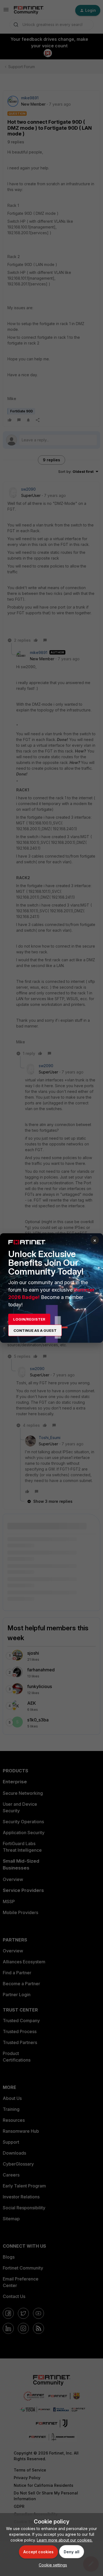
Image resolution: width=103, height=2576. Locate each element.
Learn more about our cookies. (65, 2540)
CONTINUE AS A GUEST (35, 1330)
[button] (51, 2565)
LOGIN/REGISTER (29, 1319)
